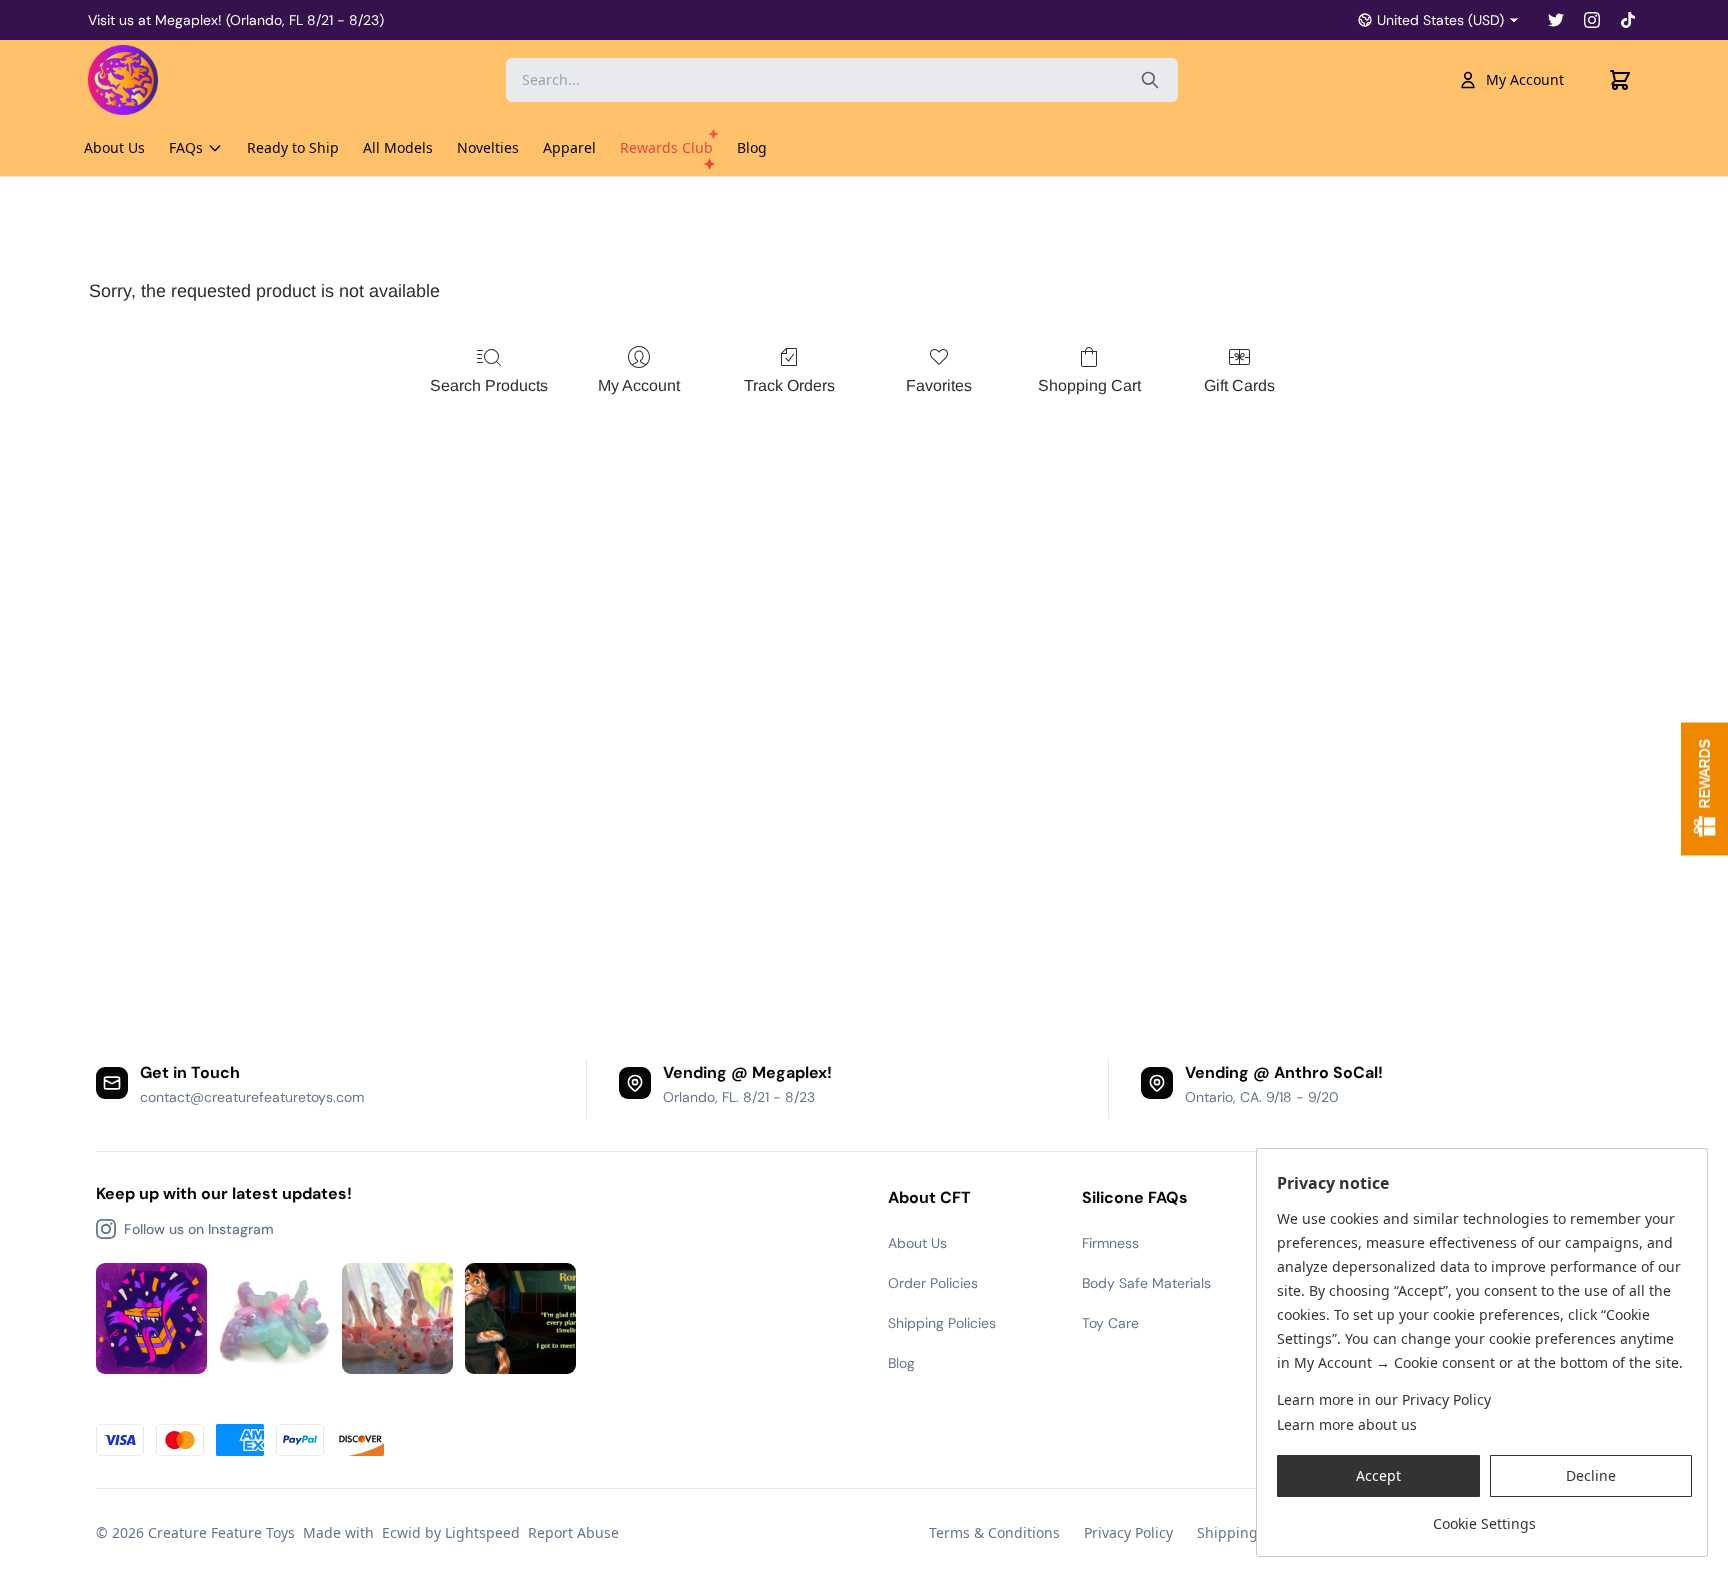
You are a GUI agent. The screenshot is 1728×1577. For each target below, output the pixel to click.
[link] (1484, 1516)
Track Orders (789, 385)
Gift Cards (1239, 385)
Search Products (489, 385)
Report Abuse (573, 1532)
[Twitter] (1556, 20)
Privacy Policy (1128, 1532)
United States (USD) (1440, 20)
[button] (1378, 1476)
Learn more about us (1347, 1424)
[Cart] (1620, 80)
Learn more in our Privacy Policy (1384, 1399)
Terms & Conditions (994, 1532)
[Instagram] (1592, 20)
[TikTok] (1628, 20)
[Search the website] (1150, 80)
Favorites (939, 385)
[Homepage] (163, 80)
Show (1704, 788)
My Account (1525, 79)
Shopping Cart (1089, 385)
